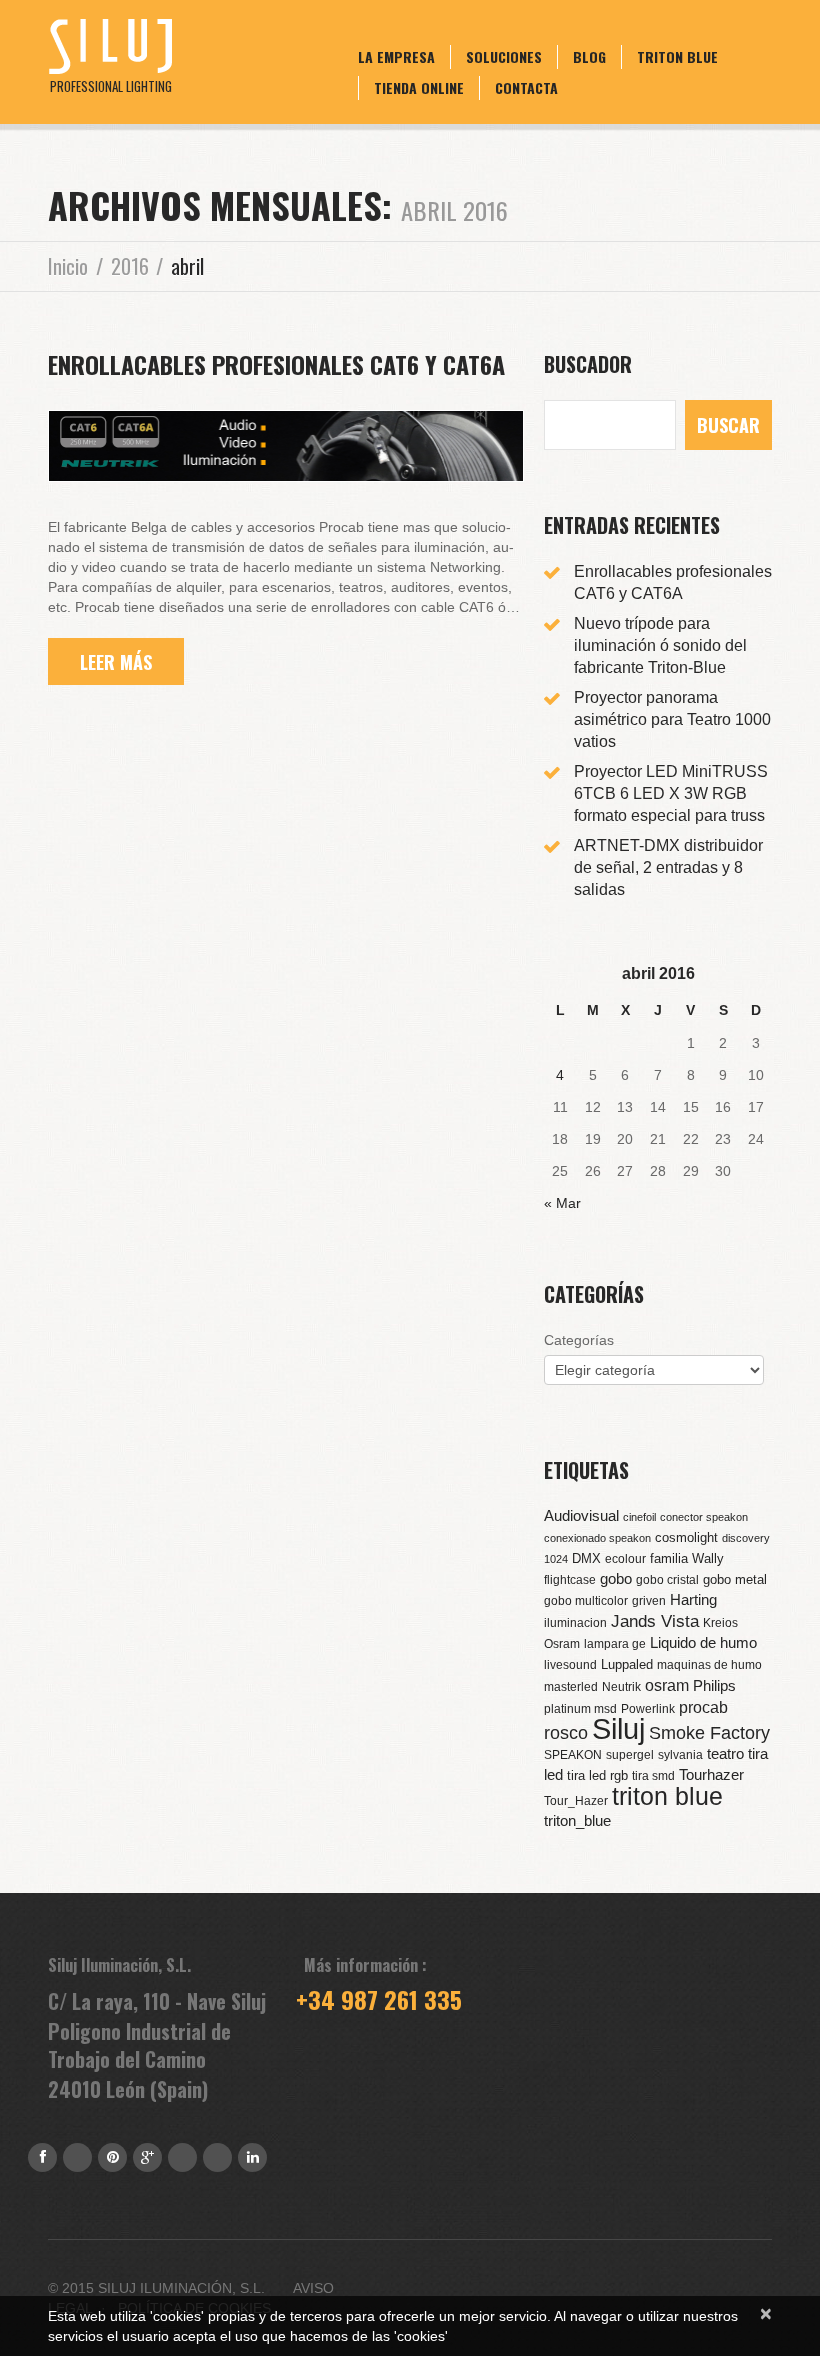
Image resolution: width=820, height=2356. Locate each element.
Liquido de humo (703, 1643)
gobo (616, 1579)
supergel (630, 1755)
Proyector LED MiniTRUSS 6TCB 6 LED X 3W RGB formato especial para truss (671, 793)
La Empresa (396, 56)
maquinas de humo (709, 1665)
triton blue (667, 1796)
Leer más (116, 662)
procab (703, 1707)
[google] (147, 2157)
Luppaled (627, 1664)
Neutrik (621, 1687)
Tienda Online (419, 87)
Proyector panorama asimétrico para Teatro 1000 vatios (672, 719)
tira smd (653, 1776)
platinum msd (580, 1709)
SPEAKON (573, 1755)
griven (649, 1601)
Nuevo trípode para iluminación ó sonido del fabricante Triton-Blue (660, 645)
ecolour (625, 1559)
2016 (130, 266)
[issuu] (217, 2157)
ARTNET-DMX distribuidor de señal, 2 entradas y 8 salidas (668, 867)
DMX (586, 1558)
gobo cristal (667, 1580)
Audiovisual (581, 1515)
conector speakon (704, 1517)
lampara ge (615, 1644)
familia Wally (687, 1558)
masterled (571, 1687)
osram (667, 1685)
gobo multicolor (586, 1601)
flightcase (570, 1580)
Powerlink (648, 1709)
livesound (570, 1665)
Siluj (618, 1728)
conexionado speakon (597, 1538)
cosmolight (686, 1537)
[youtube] (77, 2157)
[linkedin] (252, 2157)
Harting (693, 1600)
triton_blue (577, 1821)
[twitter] (182, 2157)
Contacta (526, 87)
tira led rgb (597, 1775)
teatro (725, 1754)
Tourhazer (711, 1775)
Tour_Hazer (576, 1801)
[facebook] (42, 2157)
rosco (566, 1733)
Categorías (579, 1340)
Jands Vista (655, 1621)
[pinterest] (112, 2157)
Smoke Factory (709, 1733)
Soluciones (504, 56)
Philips (714, 1685)
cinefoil (639, 1517)
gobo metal (735, 1579)
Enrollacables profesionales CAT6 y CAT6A (276, 364)
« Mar (562, 1203)
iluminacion (575, 1623)
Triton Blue (677, 56)
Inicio (68, 266)
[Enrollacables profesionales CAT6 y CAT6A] (286, 446)
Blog (589, 56)
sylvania (680, 1755)
